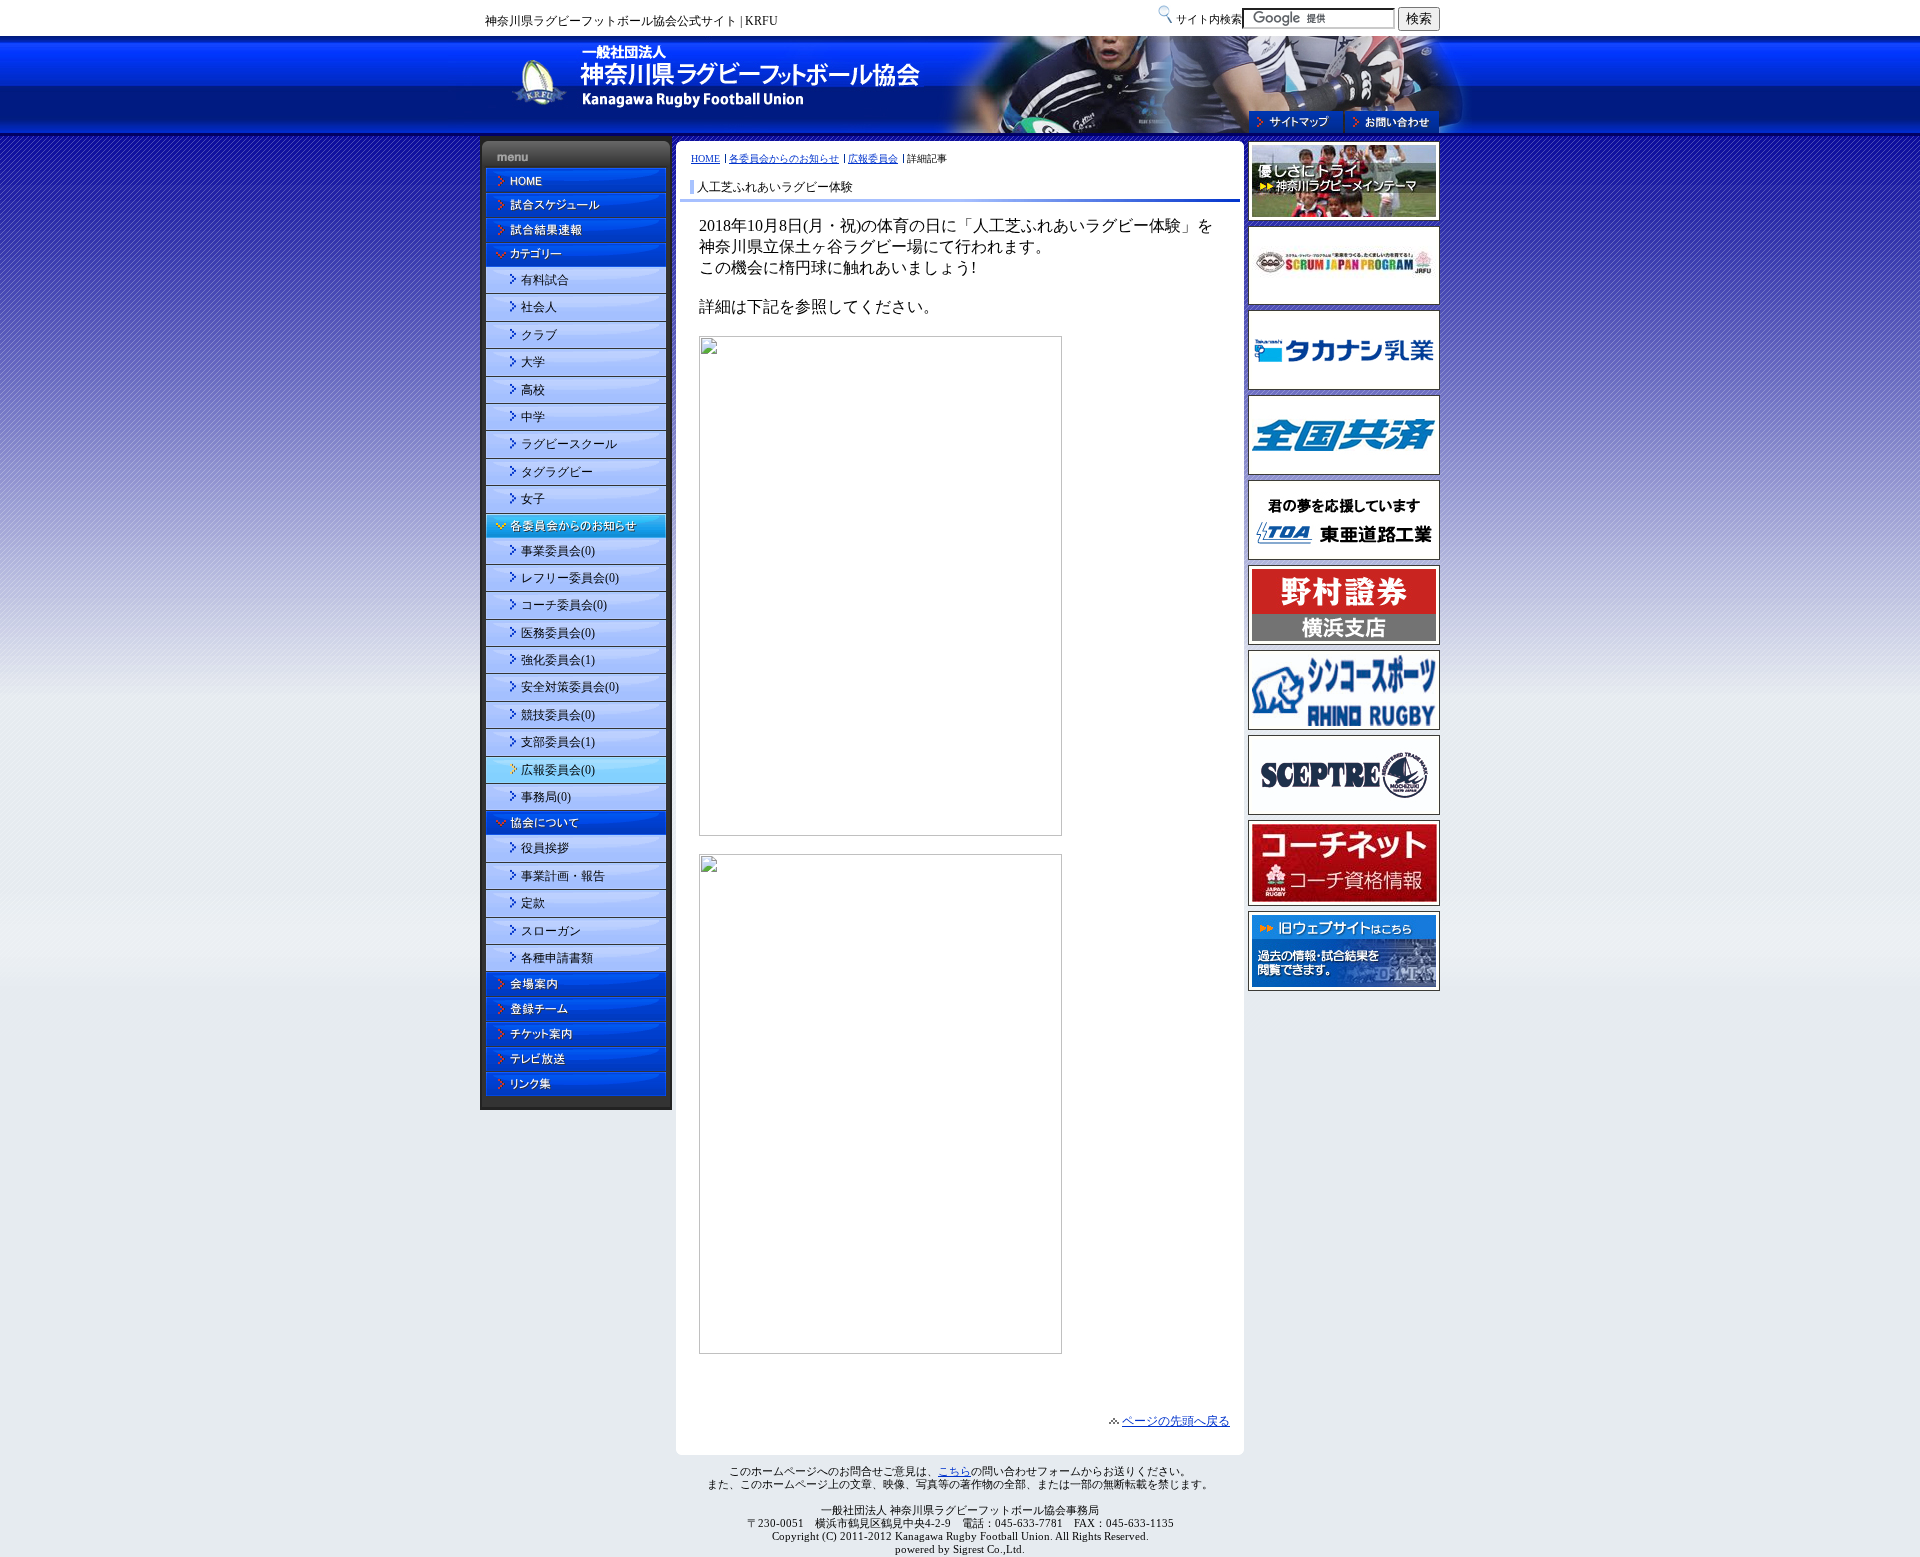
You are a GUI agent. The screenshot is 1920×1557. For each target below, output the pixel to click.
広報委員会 (873, 158)
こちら (954, 1471)
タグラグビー (557, 472)
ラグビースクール (569, 444)
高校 (533, 390)
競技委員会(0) (558, 715)
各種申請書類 (557, 958)
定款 (533, 903)
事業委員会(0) (558, 551)
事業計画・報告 (563, 876)
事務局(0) (546, 797)
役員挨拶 (545, 848)
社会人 (539, 307)
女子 (533, 499)
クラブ (539, 335)
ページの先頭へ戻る (1176, 1421)
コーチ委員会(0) (564, 605)
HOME (705, 158)
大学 (533, 362)
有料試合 (545, 280)
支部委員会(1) (558, 742)
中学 (533, 417)
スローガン (551, 931)
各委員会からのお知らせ (784, 158)
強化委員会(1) (558, 660)
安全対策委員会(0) (570, 687)
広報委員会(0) (558, 770)
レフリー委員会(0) (570, 578)
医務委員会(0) (558, 633)
